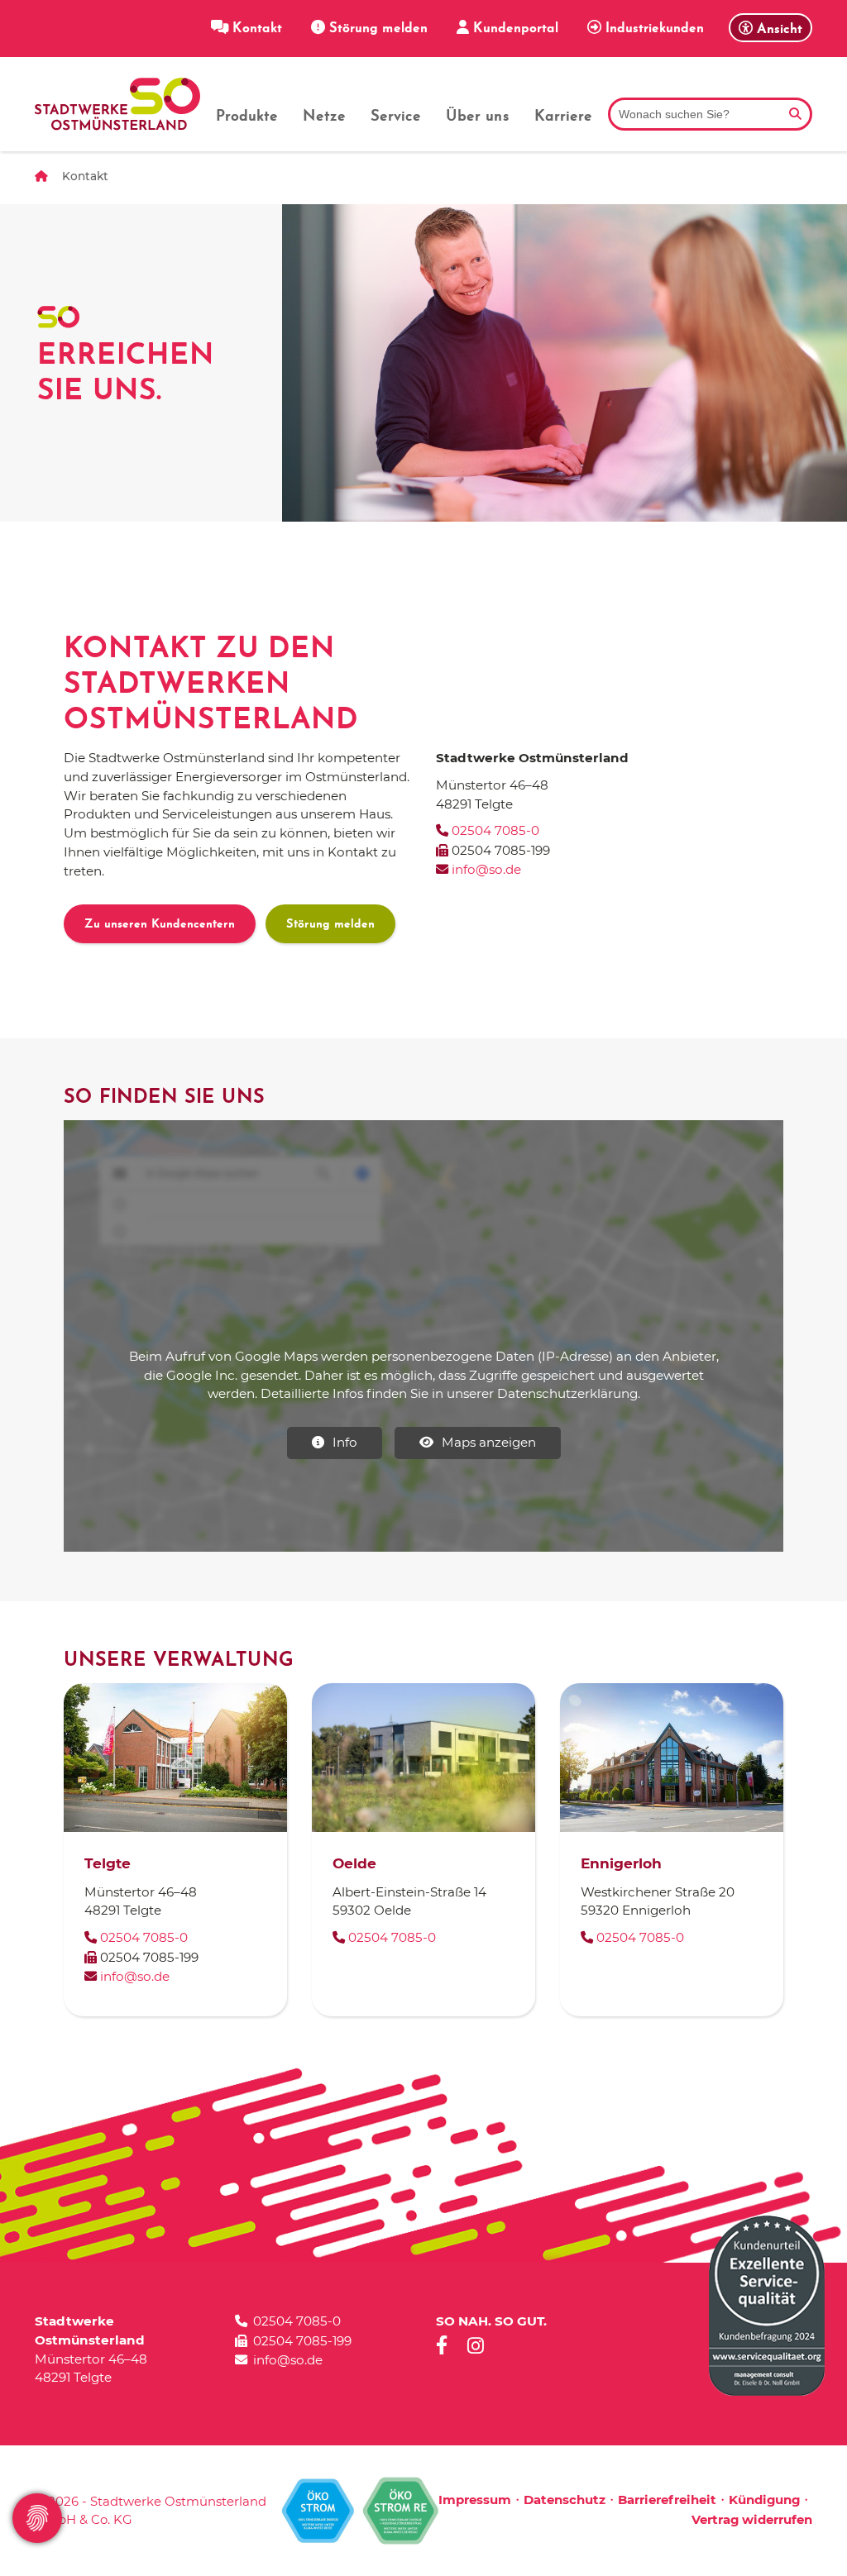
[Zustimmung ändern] (37, 2518)
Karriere (563, 118)
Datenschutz (565, 2500)
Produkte (247, 118)
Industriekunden (653, 30)
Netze (324, 118)
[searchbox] (710, 114)
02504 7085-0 (495, 830)
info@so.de (485, 869)
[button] (770, 28)
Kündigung (764, 2500)
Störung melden (376, 30)
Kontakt (255, 30)
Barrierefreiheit (667, 2500)
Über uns (478, 118)
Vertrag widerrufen (752, 2520)
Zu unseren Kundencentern (160, 925)
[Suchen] (795, 114)
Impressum (475, 2500)
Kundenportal (514, 30)
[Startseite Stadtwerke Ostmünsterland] (117, 104)
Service (396, 118)
